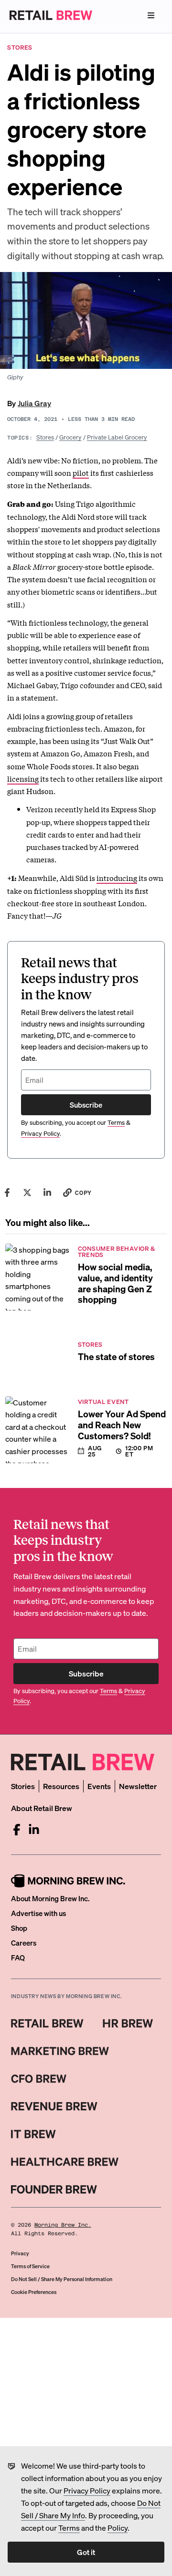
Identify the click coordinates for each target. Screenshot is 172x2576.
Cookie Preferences (34, 2292)
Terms (69, 2528)
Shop (19, 1928)
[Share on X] (27, 1193)
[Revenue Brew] (54, 2106)
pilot (81, 472)
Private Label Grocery (117, 437)
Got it (86, 2552)
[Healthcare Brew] (65, 2162)
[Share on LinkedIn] (47, 1193)
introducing (117, 878)
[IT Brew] (33, 2134)
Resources (61, 1786)
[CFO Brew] (39, 2079)
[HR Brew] (128, 2023)
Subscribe (86, 1105)
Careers (24, 1943)
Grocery (70, 437)
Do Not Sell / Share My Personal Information (62, 2279)
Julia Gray (34, 403)
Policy (118, 2528)
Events (99, 1786)
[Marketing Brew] (60, 2051)
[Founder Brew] (54, 2189)
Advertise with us (38, 1913)
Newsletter (138, 1786)
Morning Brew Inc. (63, 2225)
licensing (23, 778)
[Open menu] (151, 15)
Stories (23, 1786)
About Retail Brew (42, 1808)
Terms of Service (30, 2266)
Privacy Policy (87, 2490)
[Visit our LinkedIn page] (34, 1830)
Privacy (20, 2253)
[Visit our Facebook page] (17, 1830)
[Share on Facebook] (7, 1193)
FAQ (18, 1958)
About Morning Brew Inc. (50, 1898)
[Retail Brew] (47, 2023)
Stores (45, 437)
